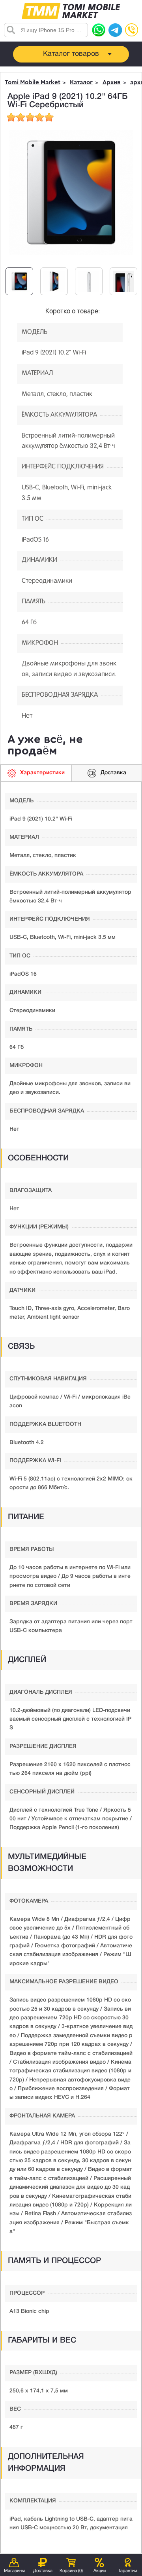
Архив (112, 82)
